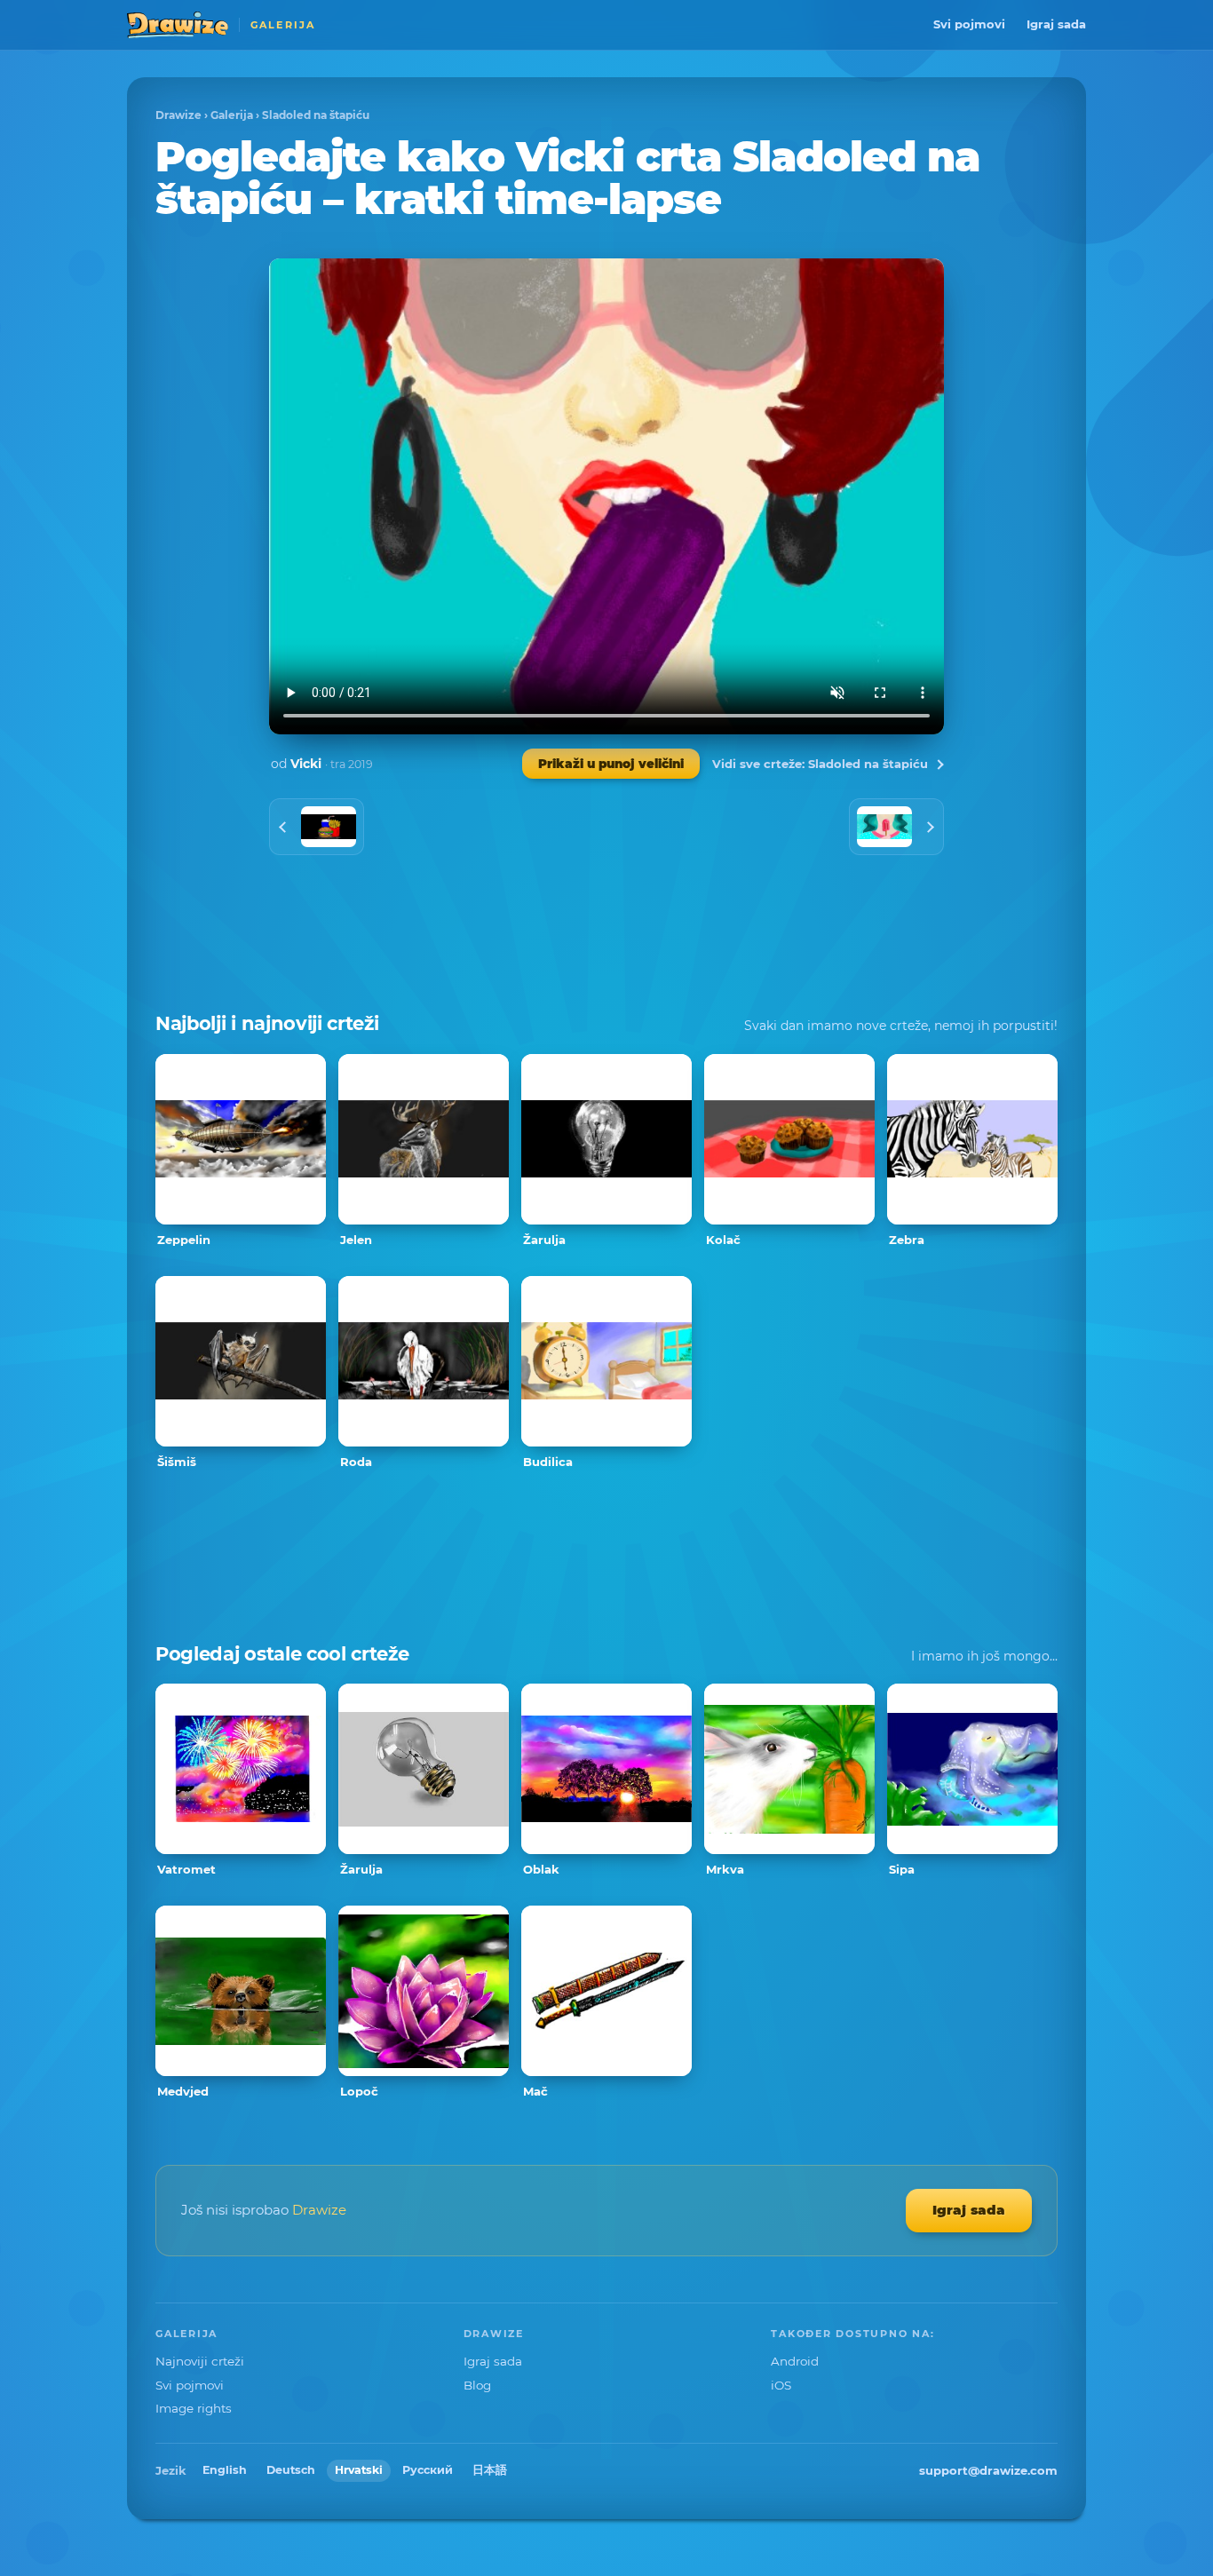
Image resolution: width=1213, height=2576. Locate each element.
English (225, 2470)
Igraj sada (1056, 24)
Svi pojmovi (969, 24)
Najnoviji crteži (200, 2361)
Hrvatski (359, 2470)
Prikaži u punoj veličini (611, 764)
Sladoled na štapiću (316, 115)
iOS (781, 2385)
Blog (477, 2385)
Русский (428, 2470)
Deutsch (291, 2470)
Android (795, 2361)
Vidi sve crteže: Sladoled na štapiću (820, 764)
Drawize (178, 115)
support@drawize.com (988, 2470)
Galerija (232, 115)
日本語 (490, 2470)
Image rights (194, 2408)
